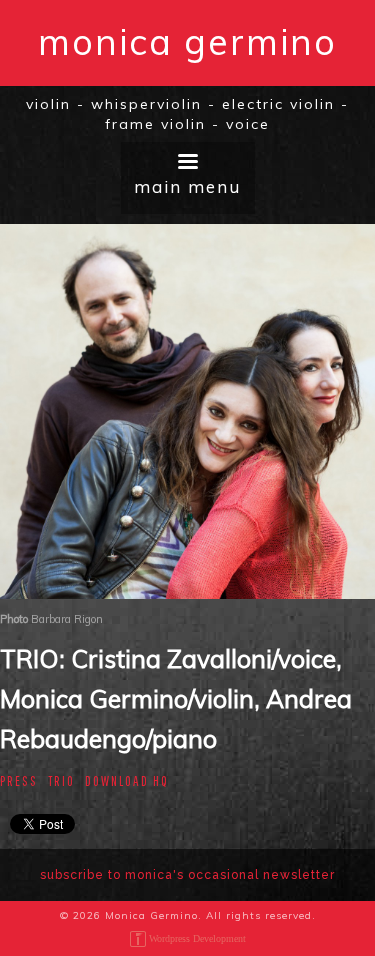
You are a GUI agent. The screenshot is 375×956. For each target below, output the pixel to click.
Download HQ (127, 781)
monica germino (187, 41)
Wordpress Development (197, 938)
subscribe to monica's (187, 875)
